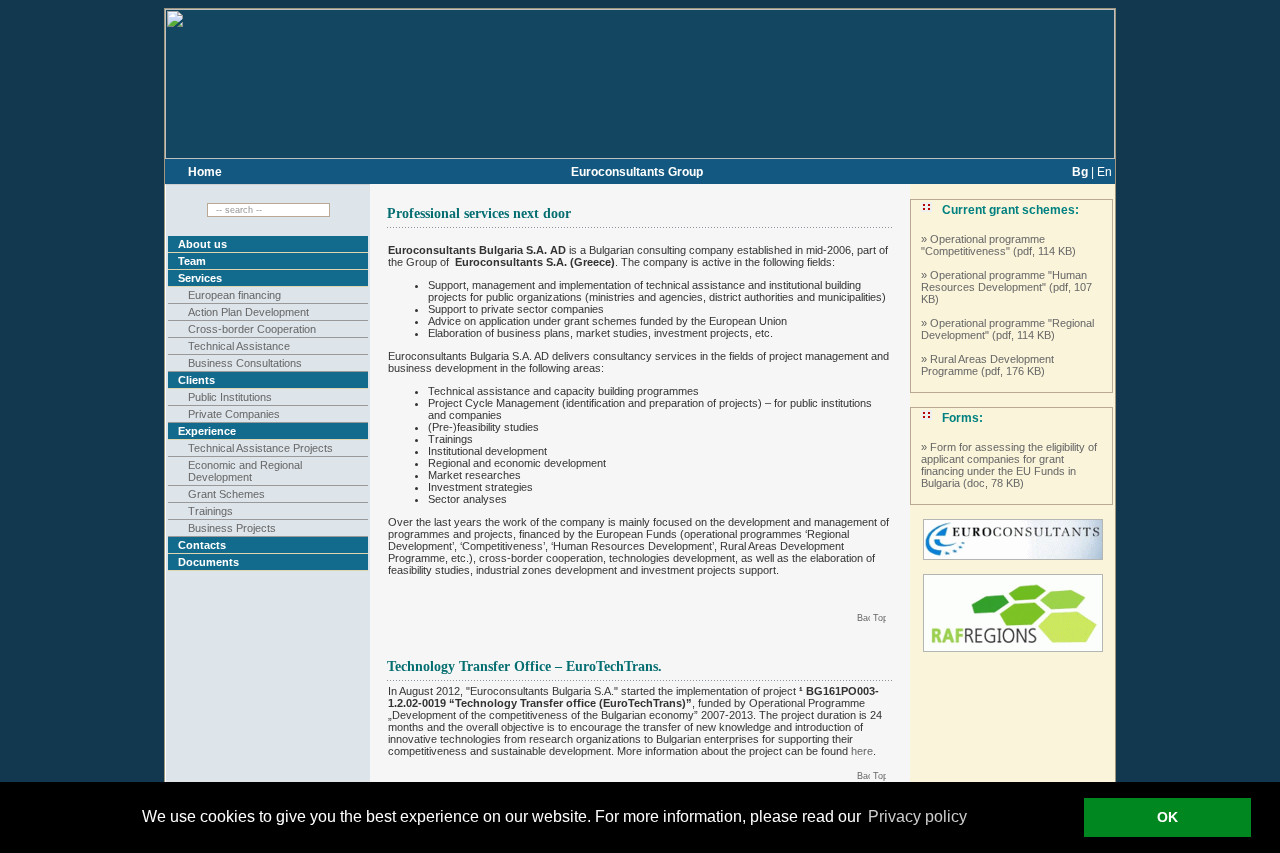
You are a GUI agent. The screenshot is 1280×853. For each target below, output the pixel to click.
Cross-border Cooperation (252, 329)
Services (200, 278)
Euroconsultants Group (637, 172)
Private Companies (234, 414)
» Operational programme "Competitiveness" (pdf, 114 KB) (998, 245)
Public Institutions (230, 397)
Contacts (202, 545)
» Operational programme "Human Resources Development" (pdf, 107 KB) (1006, 287)
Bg (1080, 172)
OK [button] (1167, 817)
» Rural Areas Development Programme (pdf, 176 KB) (987, 365)
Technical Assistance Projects (260, 448)
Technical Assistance (239, 346)
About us (202, 244)
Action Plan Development (248, 312)
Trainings (210, 511)
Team (192, 261)
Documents (208, 562)
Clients (196, 380)
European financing (234, 295)
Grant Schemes (226, 494)
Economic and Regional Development (245, 471)
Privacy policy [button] (917, 816)
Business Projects (232, 528)
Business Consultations (245, 363)
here (862, 751)
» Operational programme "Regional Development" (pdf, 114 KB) (1007, 329)
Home (205, 172)
